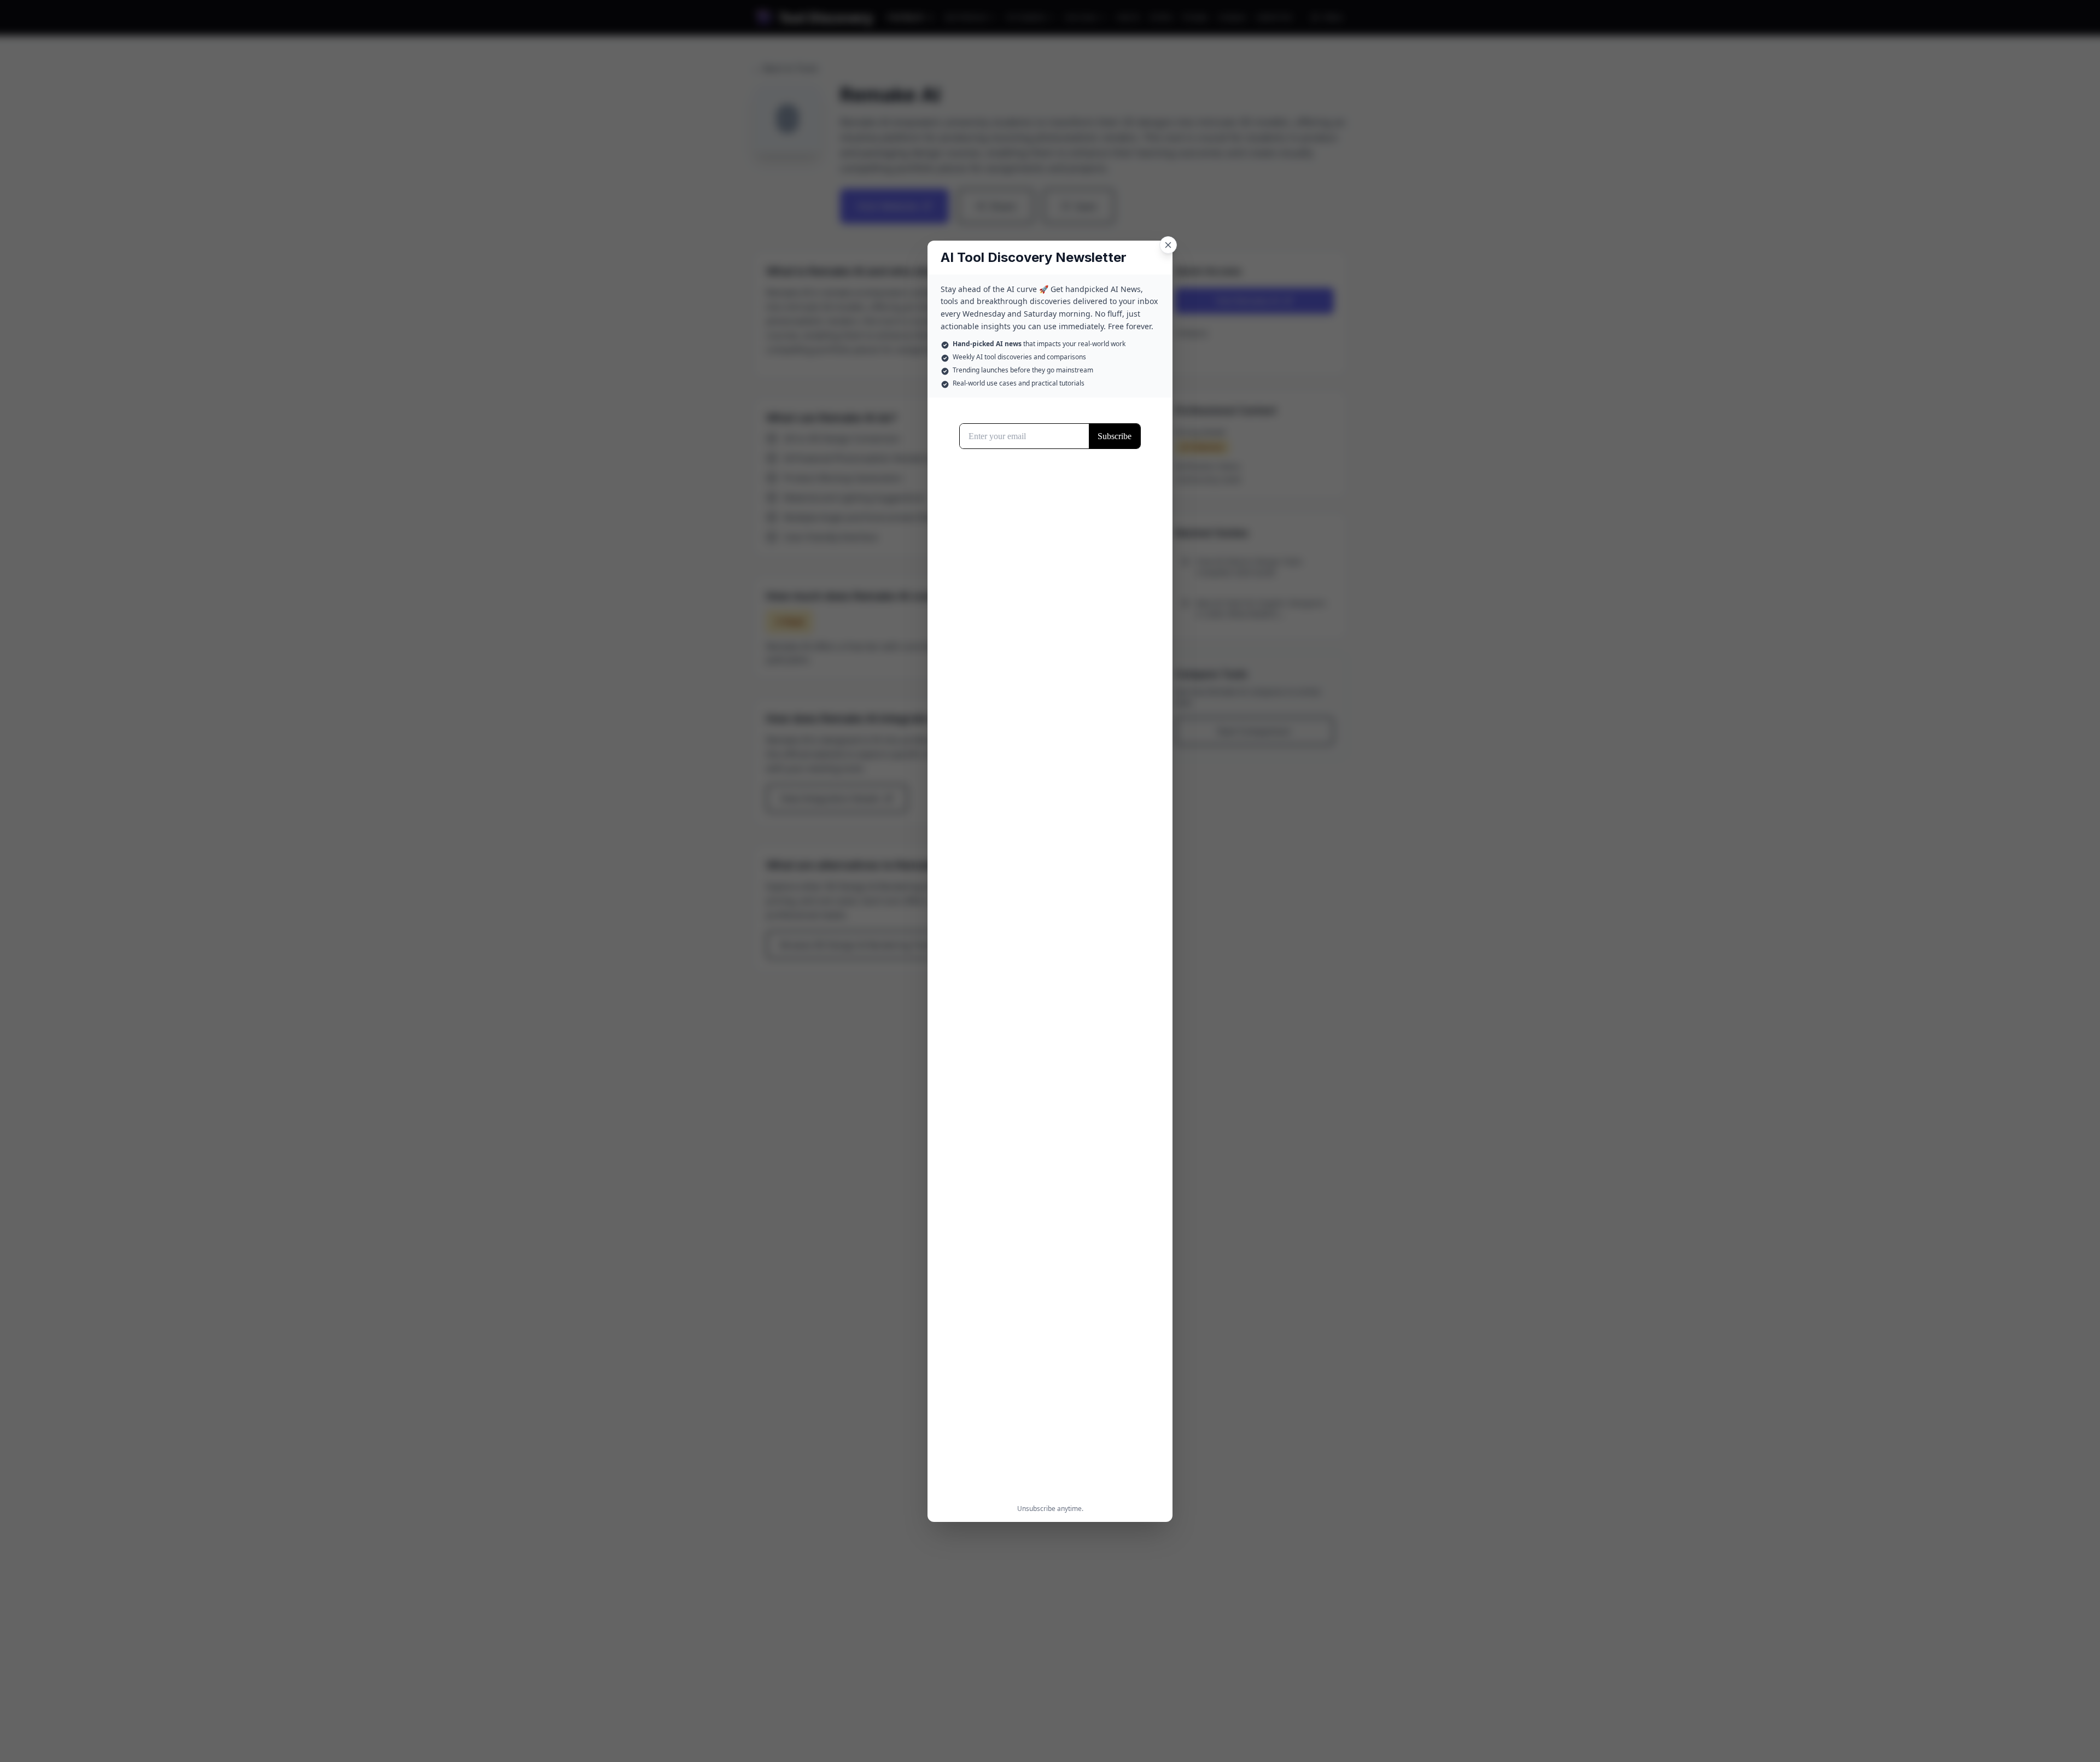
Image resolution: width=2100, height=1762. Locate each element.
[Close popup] (1168, 245)
